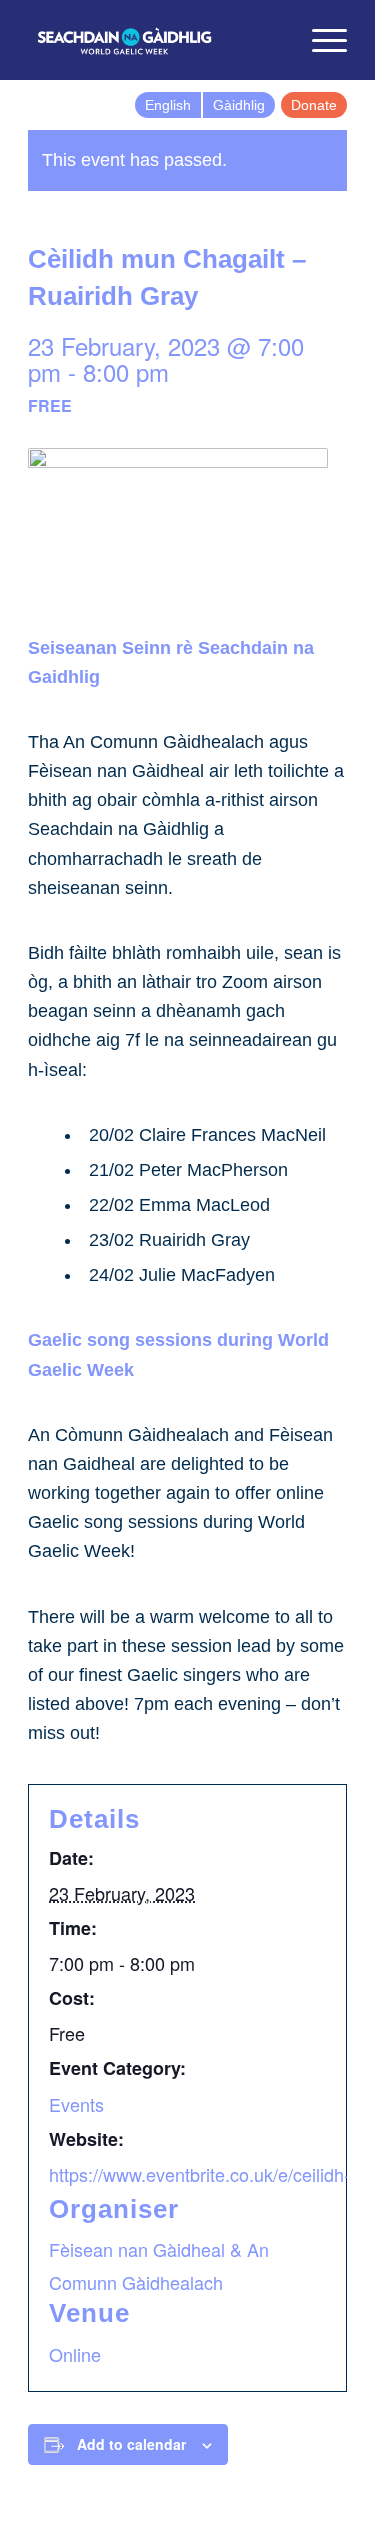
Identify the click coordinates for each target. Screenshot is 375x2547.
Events (76, 2104)
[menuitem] (272, 40)
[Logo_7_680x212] (155, 40)
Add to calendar (131, 2444)
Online (75, 2354)
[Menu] (319, 40)
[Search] (272, 40)
